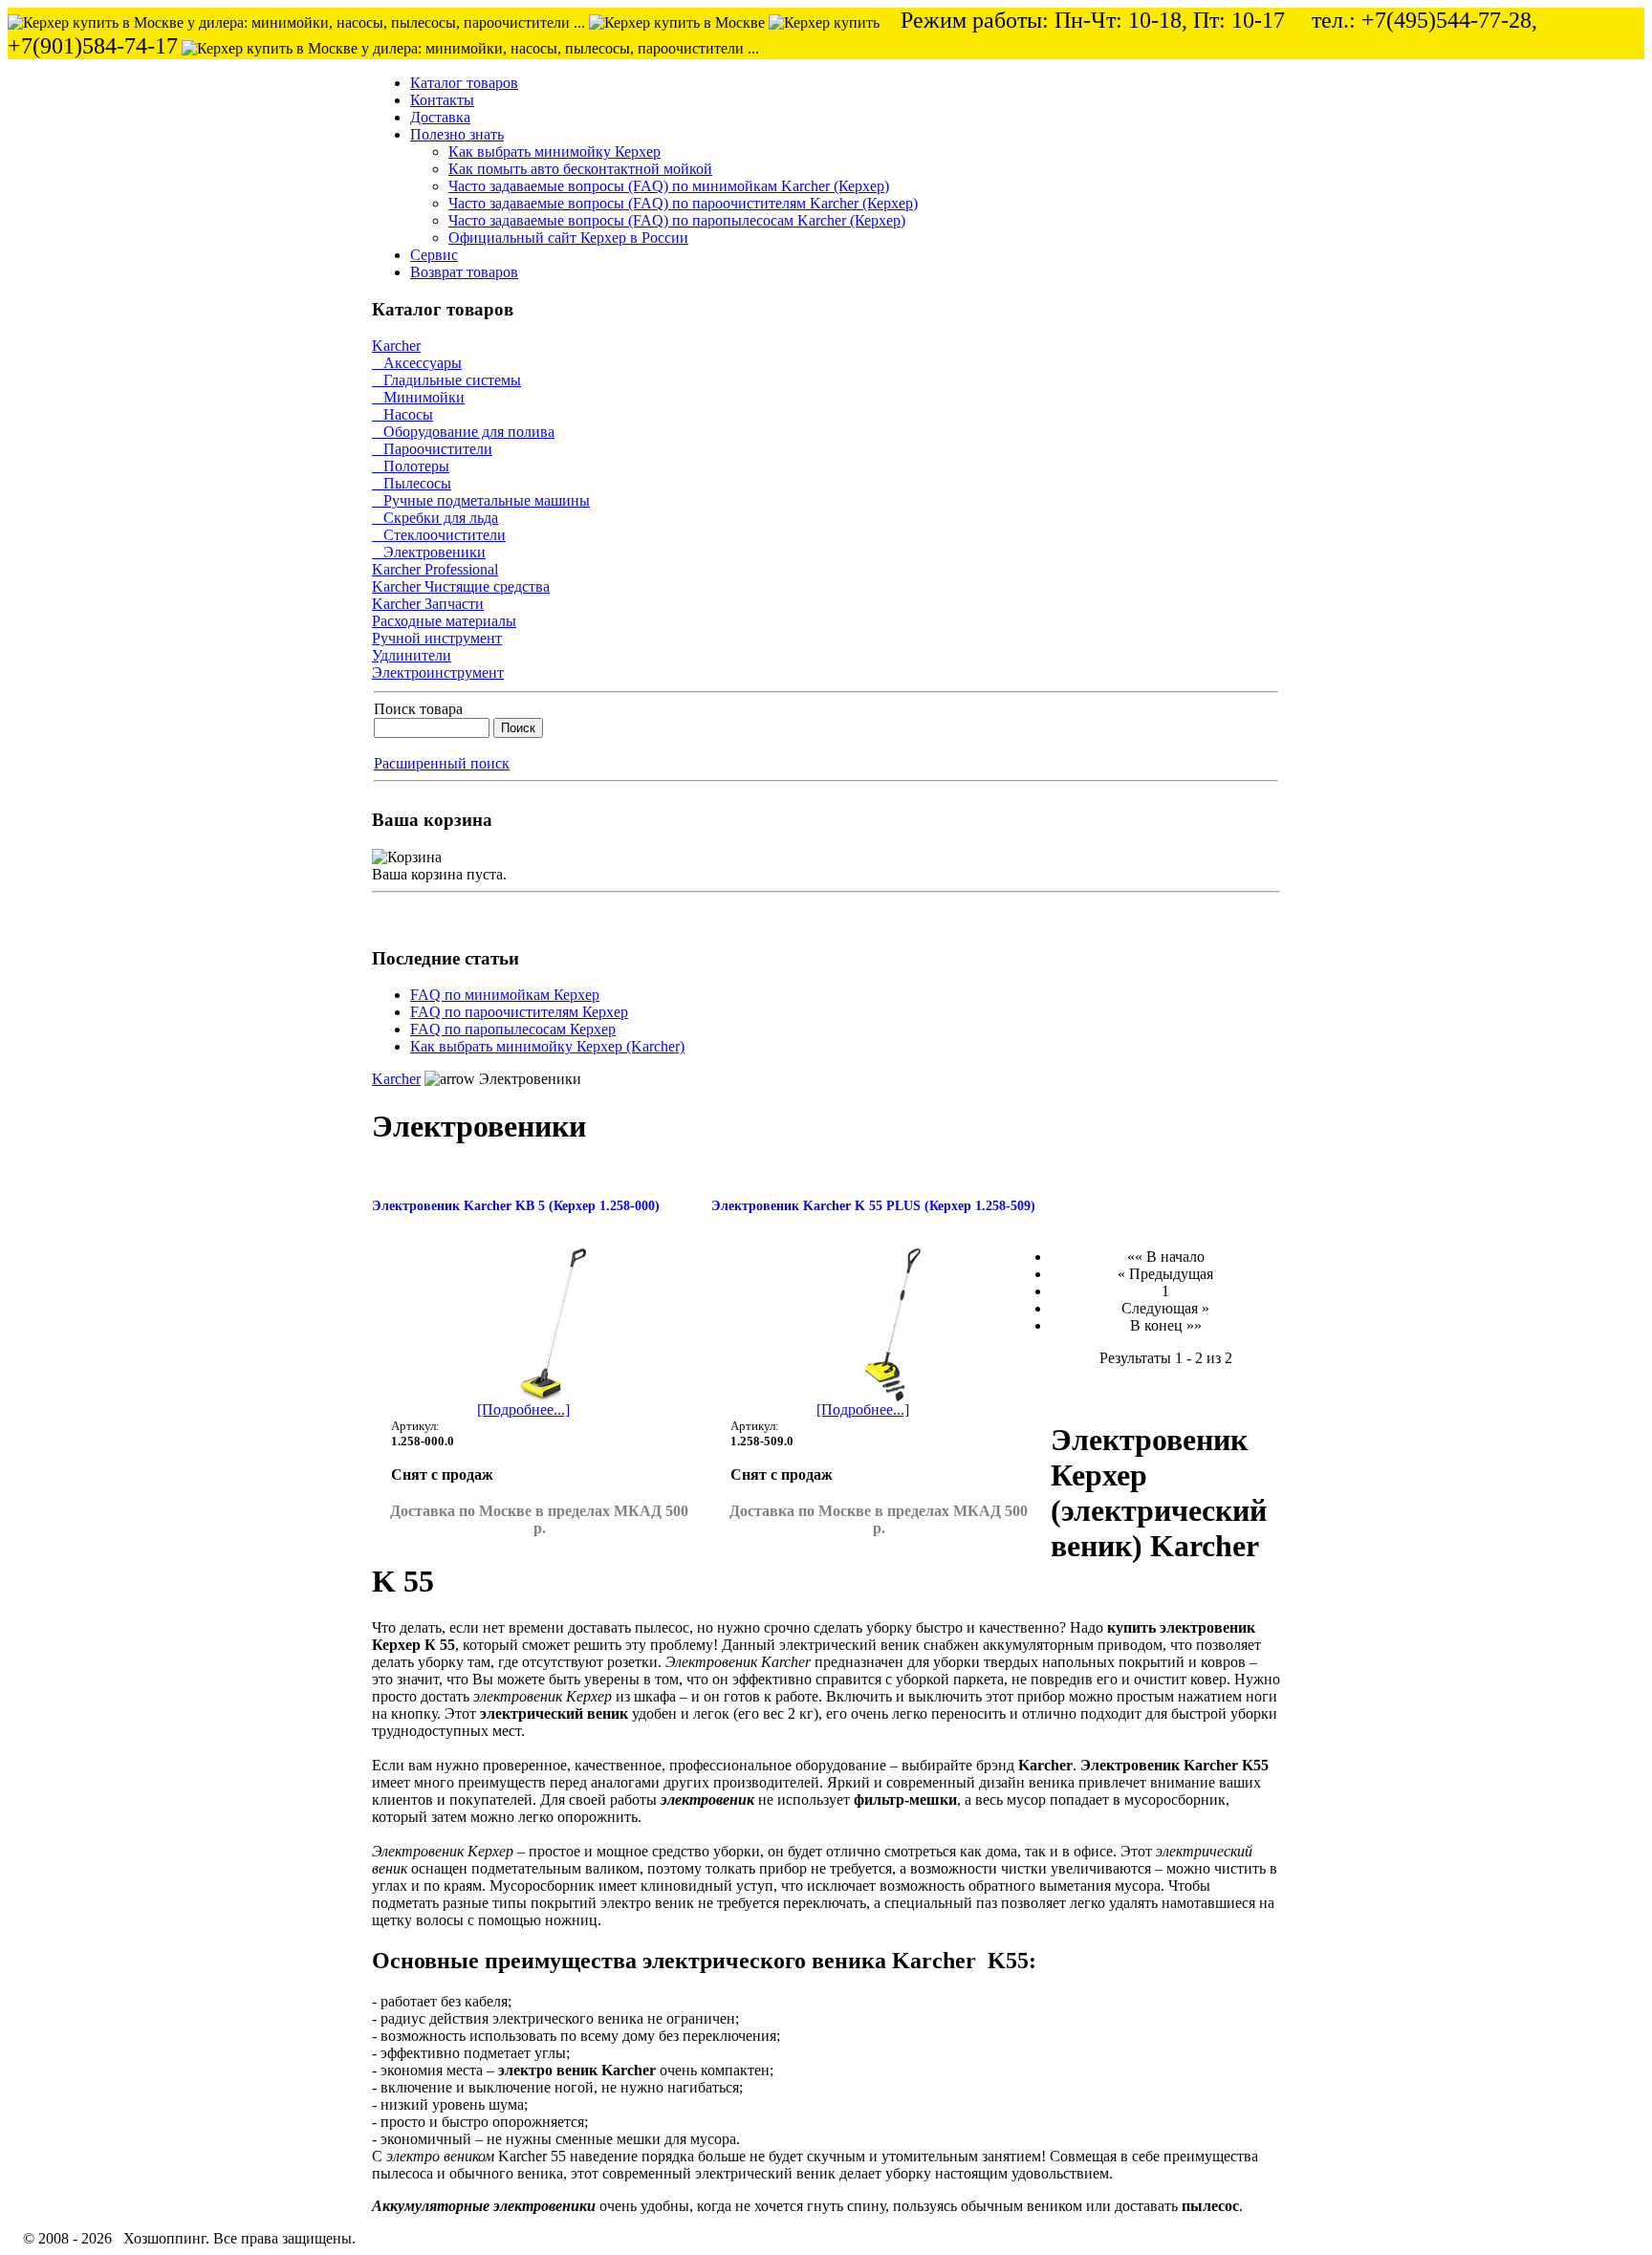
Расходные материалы (444, 621)
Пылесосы (412, 483)
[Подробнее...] (523, 1409)
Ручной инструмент (437, 638)
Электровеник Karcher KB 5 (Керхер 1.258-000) (516, 1206)
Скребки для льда (435, 518)
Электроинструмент (438, 672)
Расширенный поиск (442, 763)
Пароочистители (432, 449)
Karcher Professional (435, 569)
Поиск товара (418, 709)
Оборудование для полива (463, 432)
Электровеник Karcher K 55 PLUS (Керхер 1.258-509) (873, 1206)
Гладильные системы (446, 380)
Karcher (396, 346)
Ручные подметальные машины (481, 500)
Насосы (402, 414)
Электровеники (429, 552)
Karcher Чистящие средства (461, 586)
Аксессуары (417, 363)
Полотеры (411, 466)
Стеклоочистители (439, 535)
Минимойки (418, 397)
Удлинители (412, 655)
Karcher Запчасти (428, 604)
